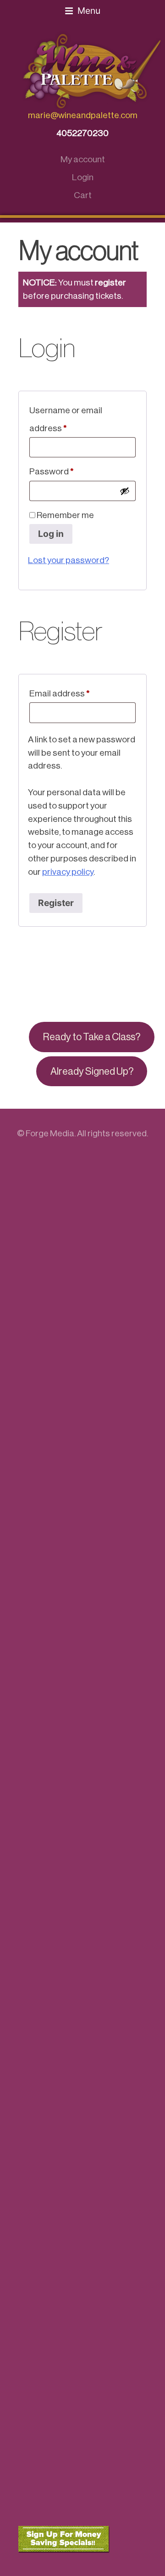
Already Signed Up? (92, 1071)
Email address (77, 693)
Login (83, 177)
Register (56, 903)
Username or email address (66, 419)
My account (83, 159)
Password (69, 471)
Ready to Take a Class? (92, 1037)
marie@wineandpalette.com (83, 115)
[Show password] (125, 491)
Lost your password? (69, 560)
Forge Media (50, 1133)
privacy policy (68, 872)
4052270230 (82, 133)
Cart (83, 195)
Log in (51, 534)
